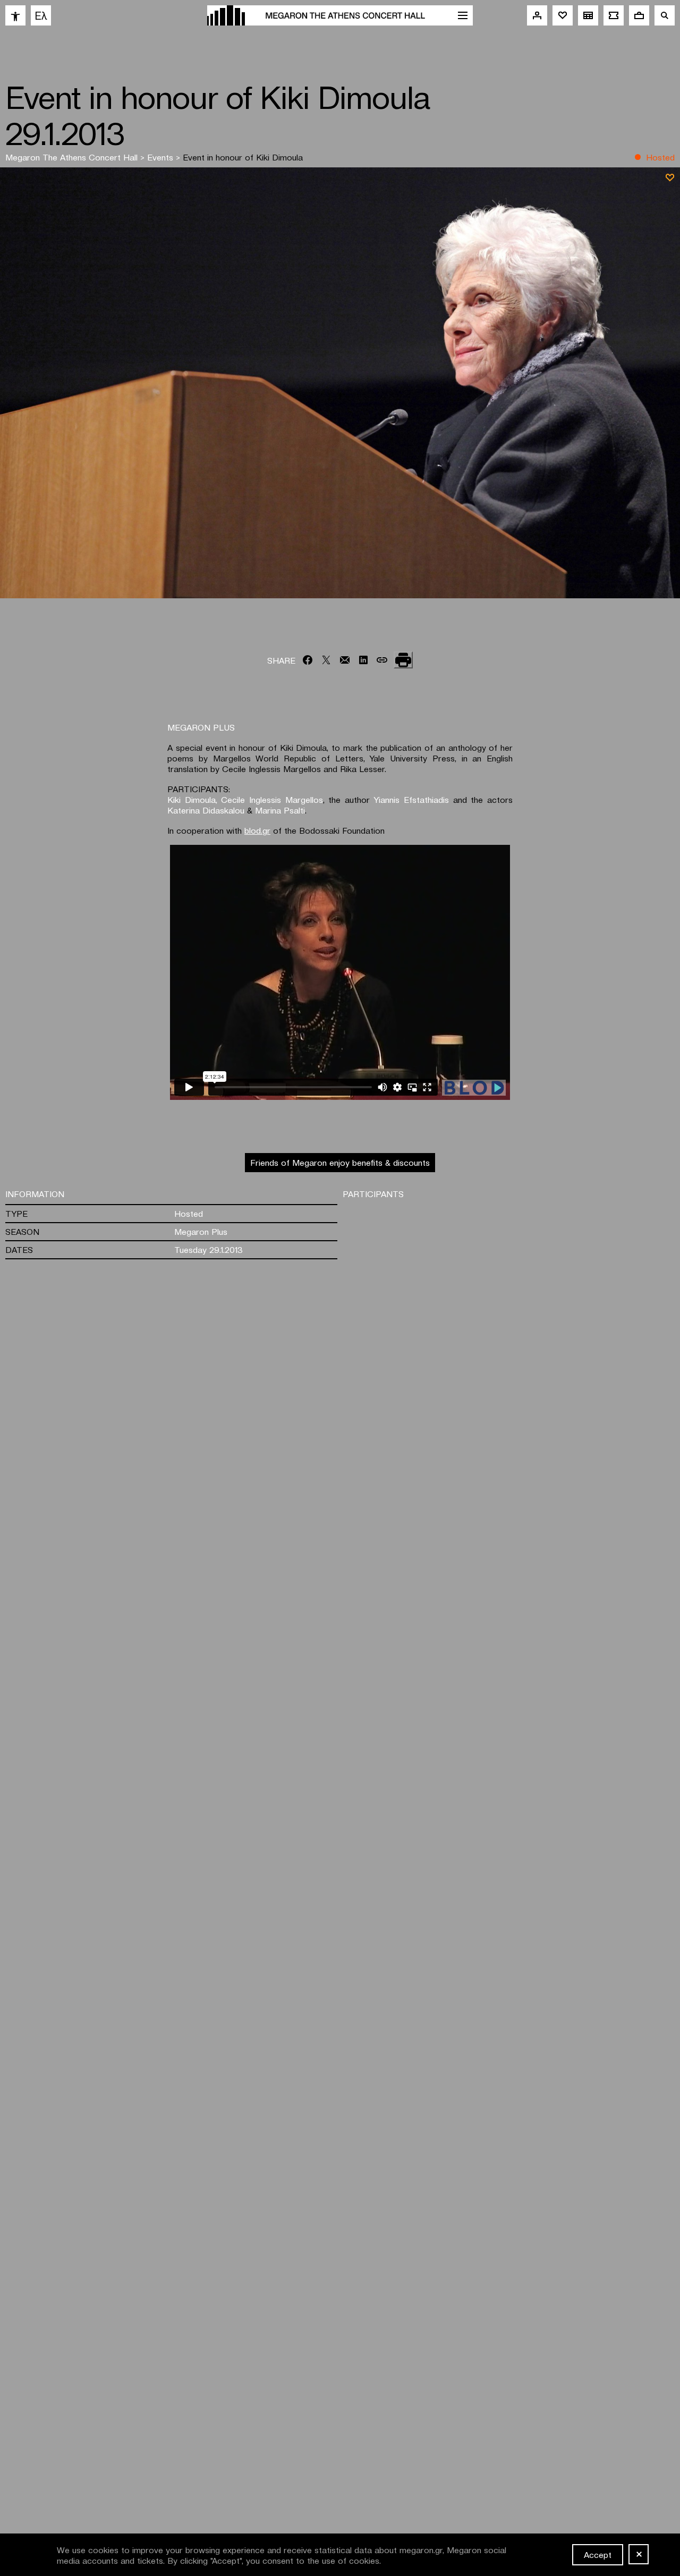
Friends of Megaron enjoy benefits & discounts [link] (340, 1162)
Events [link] (161, 157)
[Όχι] (639, 2554)
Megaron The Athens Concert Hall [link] (73, 157)
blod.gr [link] (257, 830)
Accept (598, 2554)
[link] (15, 15)
